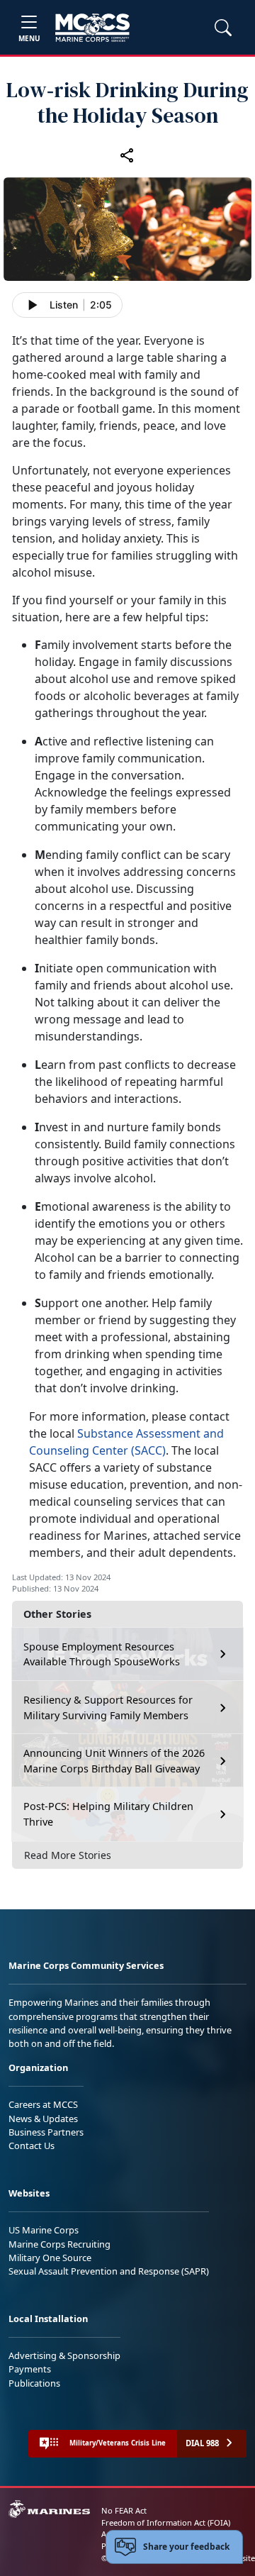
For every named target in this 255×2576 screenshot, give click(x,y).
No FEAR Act (124, 2510)
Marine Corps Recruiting (59, 2244)
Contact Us (32, 2145)
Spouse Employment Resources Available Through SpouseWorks (102, 1654)
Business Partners (46, 2132)
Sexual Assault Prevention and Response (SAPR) (109, 2271)
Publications (34, 2383)
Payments (30, 2369)
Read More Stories (68, 1855)
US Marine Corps (44, 2230)
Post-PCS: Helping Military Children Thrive (108, 1814)
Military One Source (50, 2258)
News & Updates (43, 2119)
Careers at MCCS (43, 2104)
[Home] (92, 28)
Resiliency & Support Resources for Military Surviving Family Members (108, 1708)
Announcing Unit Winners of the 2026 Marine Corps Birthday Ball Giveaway (114, 1761)
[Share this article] (127, 155)
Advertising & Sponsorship (64, 2355)
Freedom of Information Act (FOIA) (166, 2522)
